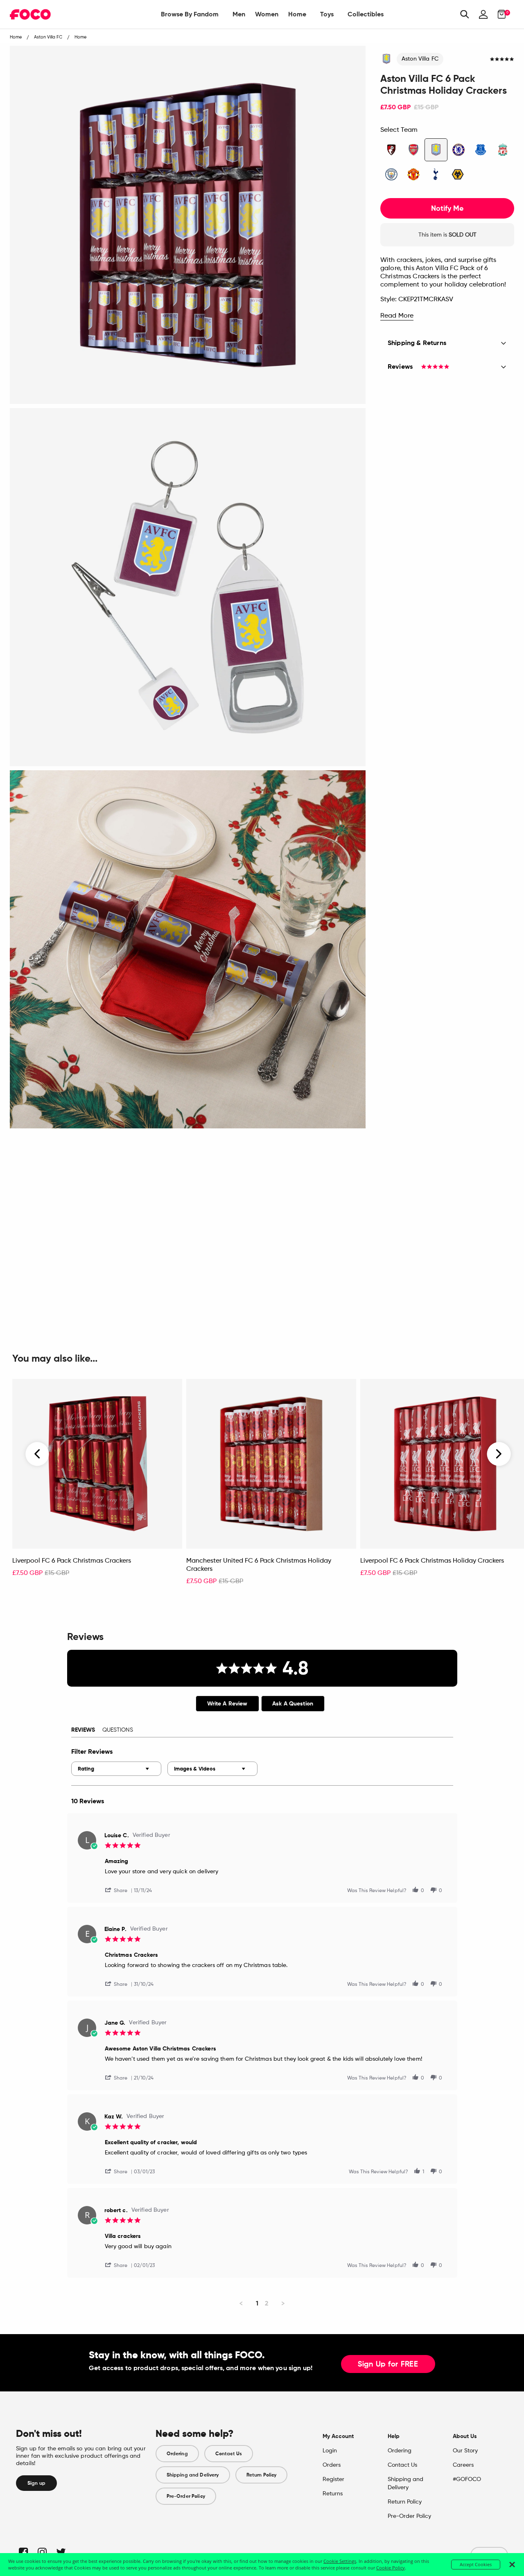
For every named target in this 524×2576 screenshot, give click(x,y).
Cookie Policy (391, 2568)
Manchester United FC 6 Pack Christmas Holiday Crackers (259, 1565)
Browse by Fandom (190, 14)
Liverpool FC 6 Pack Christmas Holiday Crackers (432, 1561)
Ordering (177, 2454)
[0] (499, 14)
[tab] (227, 1704)
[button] (120, 1890)
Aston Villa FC (420, 59)
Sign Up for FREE (388, 2364)
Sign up (36, 2483)
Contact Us (229, 2454)
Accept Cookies (476, 2564)
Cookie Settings (340, 2561)
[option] (97, 1486)
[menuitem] (190, 14)
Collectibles (366, 14)
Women (267, 14)
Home (297, 14)
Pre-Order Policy (186, 2496)
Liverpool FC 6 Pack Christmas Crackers (72, 1561)
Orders (332, 2465)
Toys (327, 14)
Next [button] (499, 1454)
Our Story (465, 2451)
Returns (333, 2494)
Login (330, 2451)
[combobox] (116, 1769)
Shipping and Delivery (193, 2475)
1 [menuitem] (257, 2303)
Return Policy (262, 2475)
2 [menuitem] (267, 2303)
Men (239, 14)
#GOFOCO (467, 2479)
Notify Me (447, 208)
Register (333, 2479)
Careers (463, 2465)
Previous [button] (38, 1454)
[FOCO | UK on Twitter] (60, 2552)
